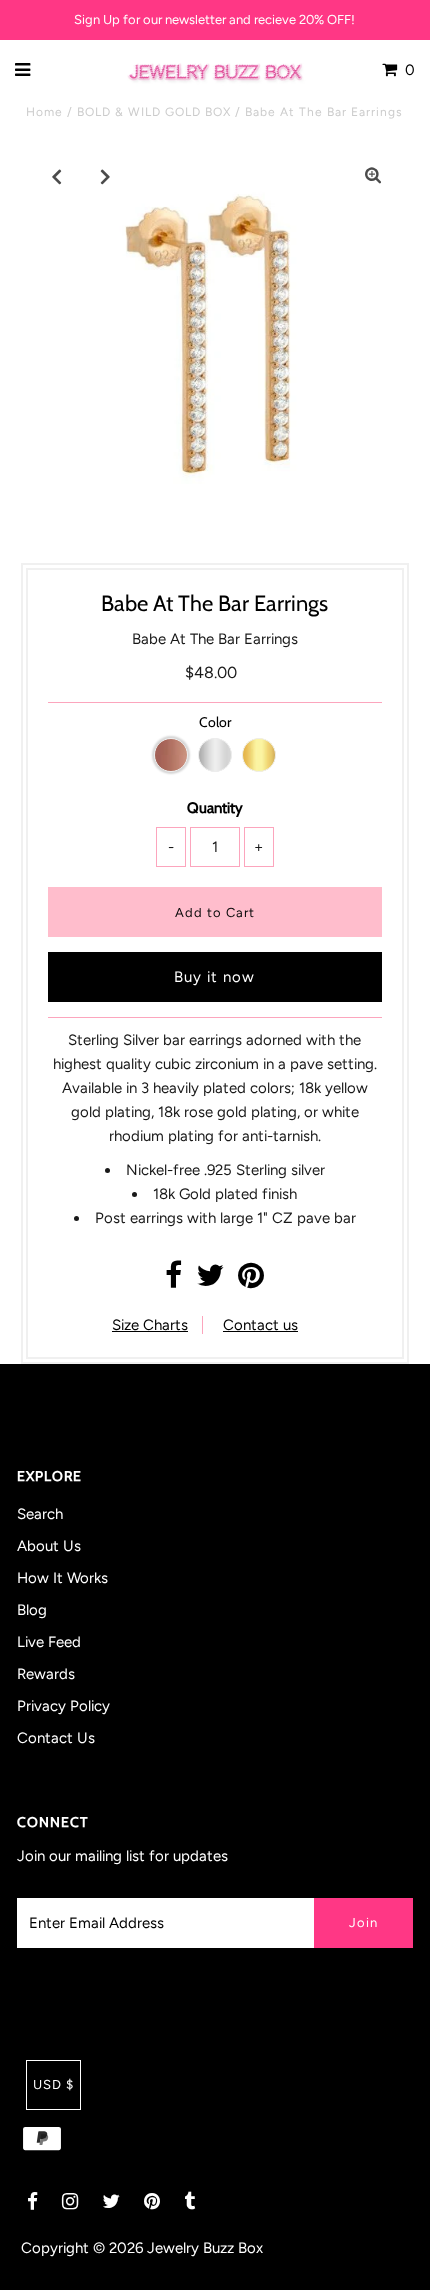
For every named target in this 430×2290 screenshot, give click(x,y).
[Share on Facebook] (173, 1281)
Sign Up (97, 19)
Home (44, 112)
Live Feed (49, 1642)
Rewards (46, 1674)
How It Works (62, 1578)
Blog (32, 1610)
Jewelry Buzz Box (205, 2248)
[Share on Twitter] (210, 1281)
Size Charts (150, 1325)
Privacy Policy (63, 1706)
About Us (49, 1546)
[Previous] (57, 176)
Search (40, 1514)
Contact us (260, 1325)
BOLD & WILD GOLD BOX (154, 112)
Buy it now (214, 977)
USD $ (53, 2084)
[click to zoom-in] (373, 176)
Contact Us (56, 1738)
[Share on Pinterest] (251, 1281)
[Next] (106, 176)
